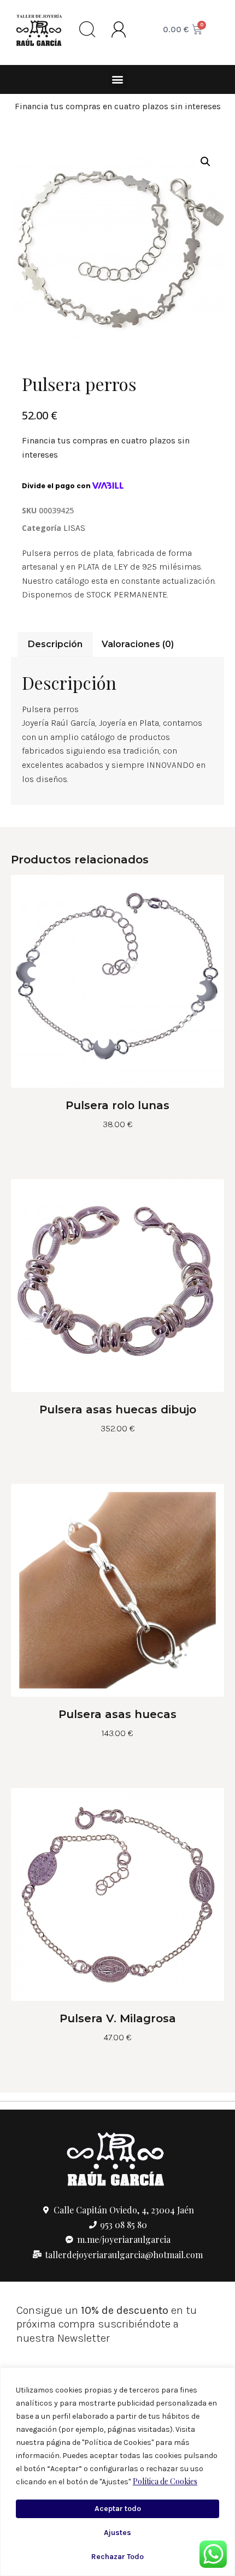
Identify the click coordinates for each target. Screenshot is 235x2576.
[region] (117, 2472)
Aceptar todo (118, 2509)
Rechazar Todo (117, 2557)
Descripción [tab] (55, 644)
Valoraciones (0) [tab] (138, 644)
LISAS (74, 528)
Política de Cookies (165, 2481)
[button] (118, 79)
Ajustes (117, 2533)
